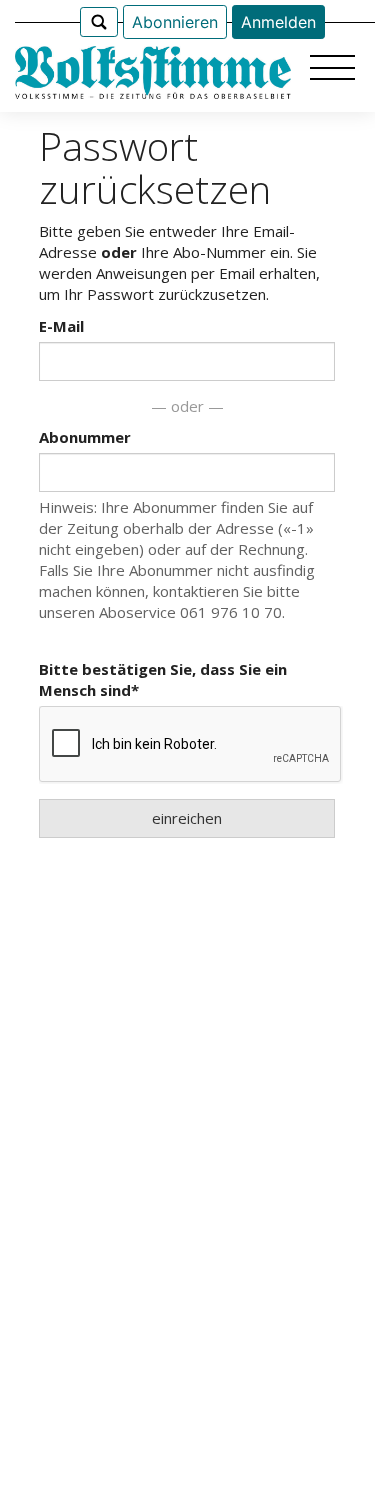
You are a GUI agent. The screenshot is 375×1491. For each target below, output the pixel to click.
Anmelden (278, 22)
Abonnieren (175, 22)
